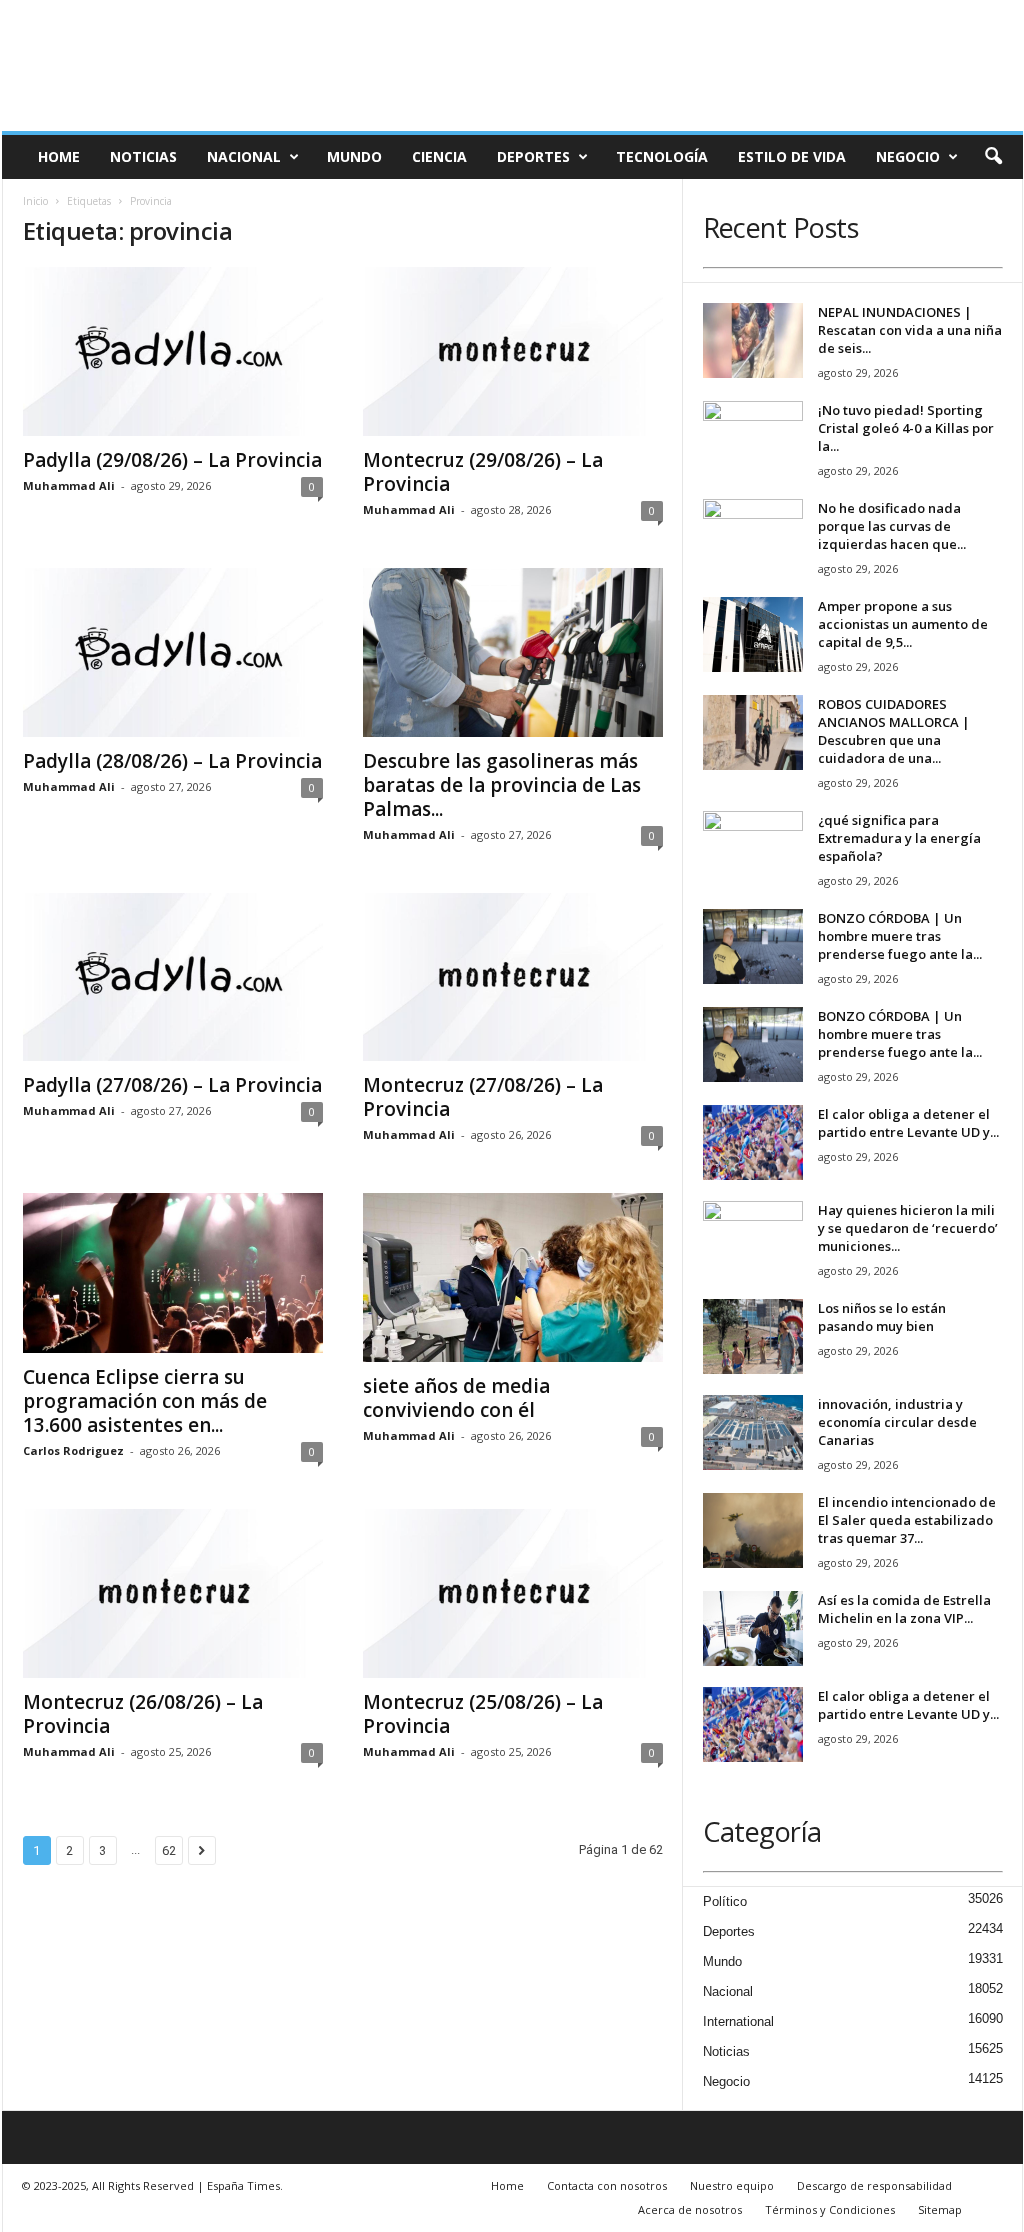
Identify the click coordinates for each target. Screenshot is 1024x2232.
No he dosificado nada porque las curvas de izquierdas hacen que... (892, 526)
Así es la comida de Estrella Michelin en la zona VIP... (904, 1609)
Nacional (244, 156)
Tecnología (662, 156)
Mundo (354, 156)
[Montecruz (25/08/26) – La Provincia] (513, 1593)
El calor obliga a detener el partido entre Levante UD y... (908, 1123)
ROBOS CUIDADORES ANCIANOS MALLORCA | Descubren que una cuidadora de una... (894, 731)
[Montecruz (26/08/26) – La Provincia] (173, 1593)
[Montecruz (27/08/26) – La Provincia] (513, 977)
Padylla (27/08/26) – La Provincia (172, 1085)
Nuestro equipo (732, 2185)
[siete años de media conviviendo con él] (513, 1277)
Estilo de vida (792, 156)
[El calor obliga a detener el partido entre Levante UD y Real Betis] (753, 1142)
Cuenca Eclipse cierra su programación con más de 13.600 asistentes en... (145, 1401)
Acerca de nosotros (690, 2209)
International (738, 2021)
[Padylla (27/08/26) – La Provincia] (173, 977)
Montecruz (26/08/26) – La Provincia (143, 1714)
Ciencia (439, 156)
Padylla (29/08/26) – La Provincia (172, 460)
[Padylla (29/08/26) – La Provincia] (173, 351)
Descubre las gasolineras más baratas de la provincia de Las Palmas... (502, 785)
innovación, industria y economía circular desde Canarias (897, 1422)
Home (59, 156)
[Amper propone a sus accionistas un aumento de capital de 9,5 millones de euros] (753, 634)
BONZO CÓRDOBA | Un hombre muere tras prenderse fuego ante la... (900, 936)
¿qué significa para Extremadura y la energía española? (899, 838)
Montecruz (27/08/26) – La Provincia (483, 1097)
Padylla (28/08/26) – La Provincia (172, 761)
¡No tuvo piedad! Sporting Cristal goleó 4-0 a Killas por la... (906, 428)
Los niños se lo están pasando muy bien (882, 1317)
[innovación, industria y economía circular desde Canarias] (753, 1432)
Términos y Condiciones (830, 2209)
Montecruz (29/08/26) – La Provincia (483, 472)
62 (169, 1850)
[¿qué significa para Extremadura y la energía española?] (753, 848)
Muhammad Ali (69, 485)
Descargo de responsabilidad (874, 2185)
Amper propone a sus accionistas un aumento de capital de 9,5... (903, 624)
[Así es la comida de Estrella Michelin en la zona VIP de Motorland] (753, 1628)
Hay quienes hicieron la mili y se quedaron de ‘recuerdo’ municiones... (908, 1228)
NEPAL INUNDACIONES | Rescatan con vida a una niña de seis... (910, 330)
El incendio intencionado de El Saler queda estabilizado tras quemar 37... (907, 1520)
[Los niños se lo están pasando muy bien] (753, 1336)
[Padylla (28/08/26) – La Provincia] (173, 652)
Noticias (143, 156)
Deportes (533, 156)
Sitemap (940, 2209)
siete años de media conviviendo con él (456, 1398)
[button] (993, 157)
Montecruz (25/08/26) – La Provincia (483, 1714)
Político (725, 1901)
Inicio (35, 201)
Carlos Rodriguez (73, 1450)
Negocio (908, 156)
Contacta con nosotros (607, 2185)
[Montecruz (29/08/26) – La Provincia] (513, 351)
